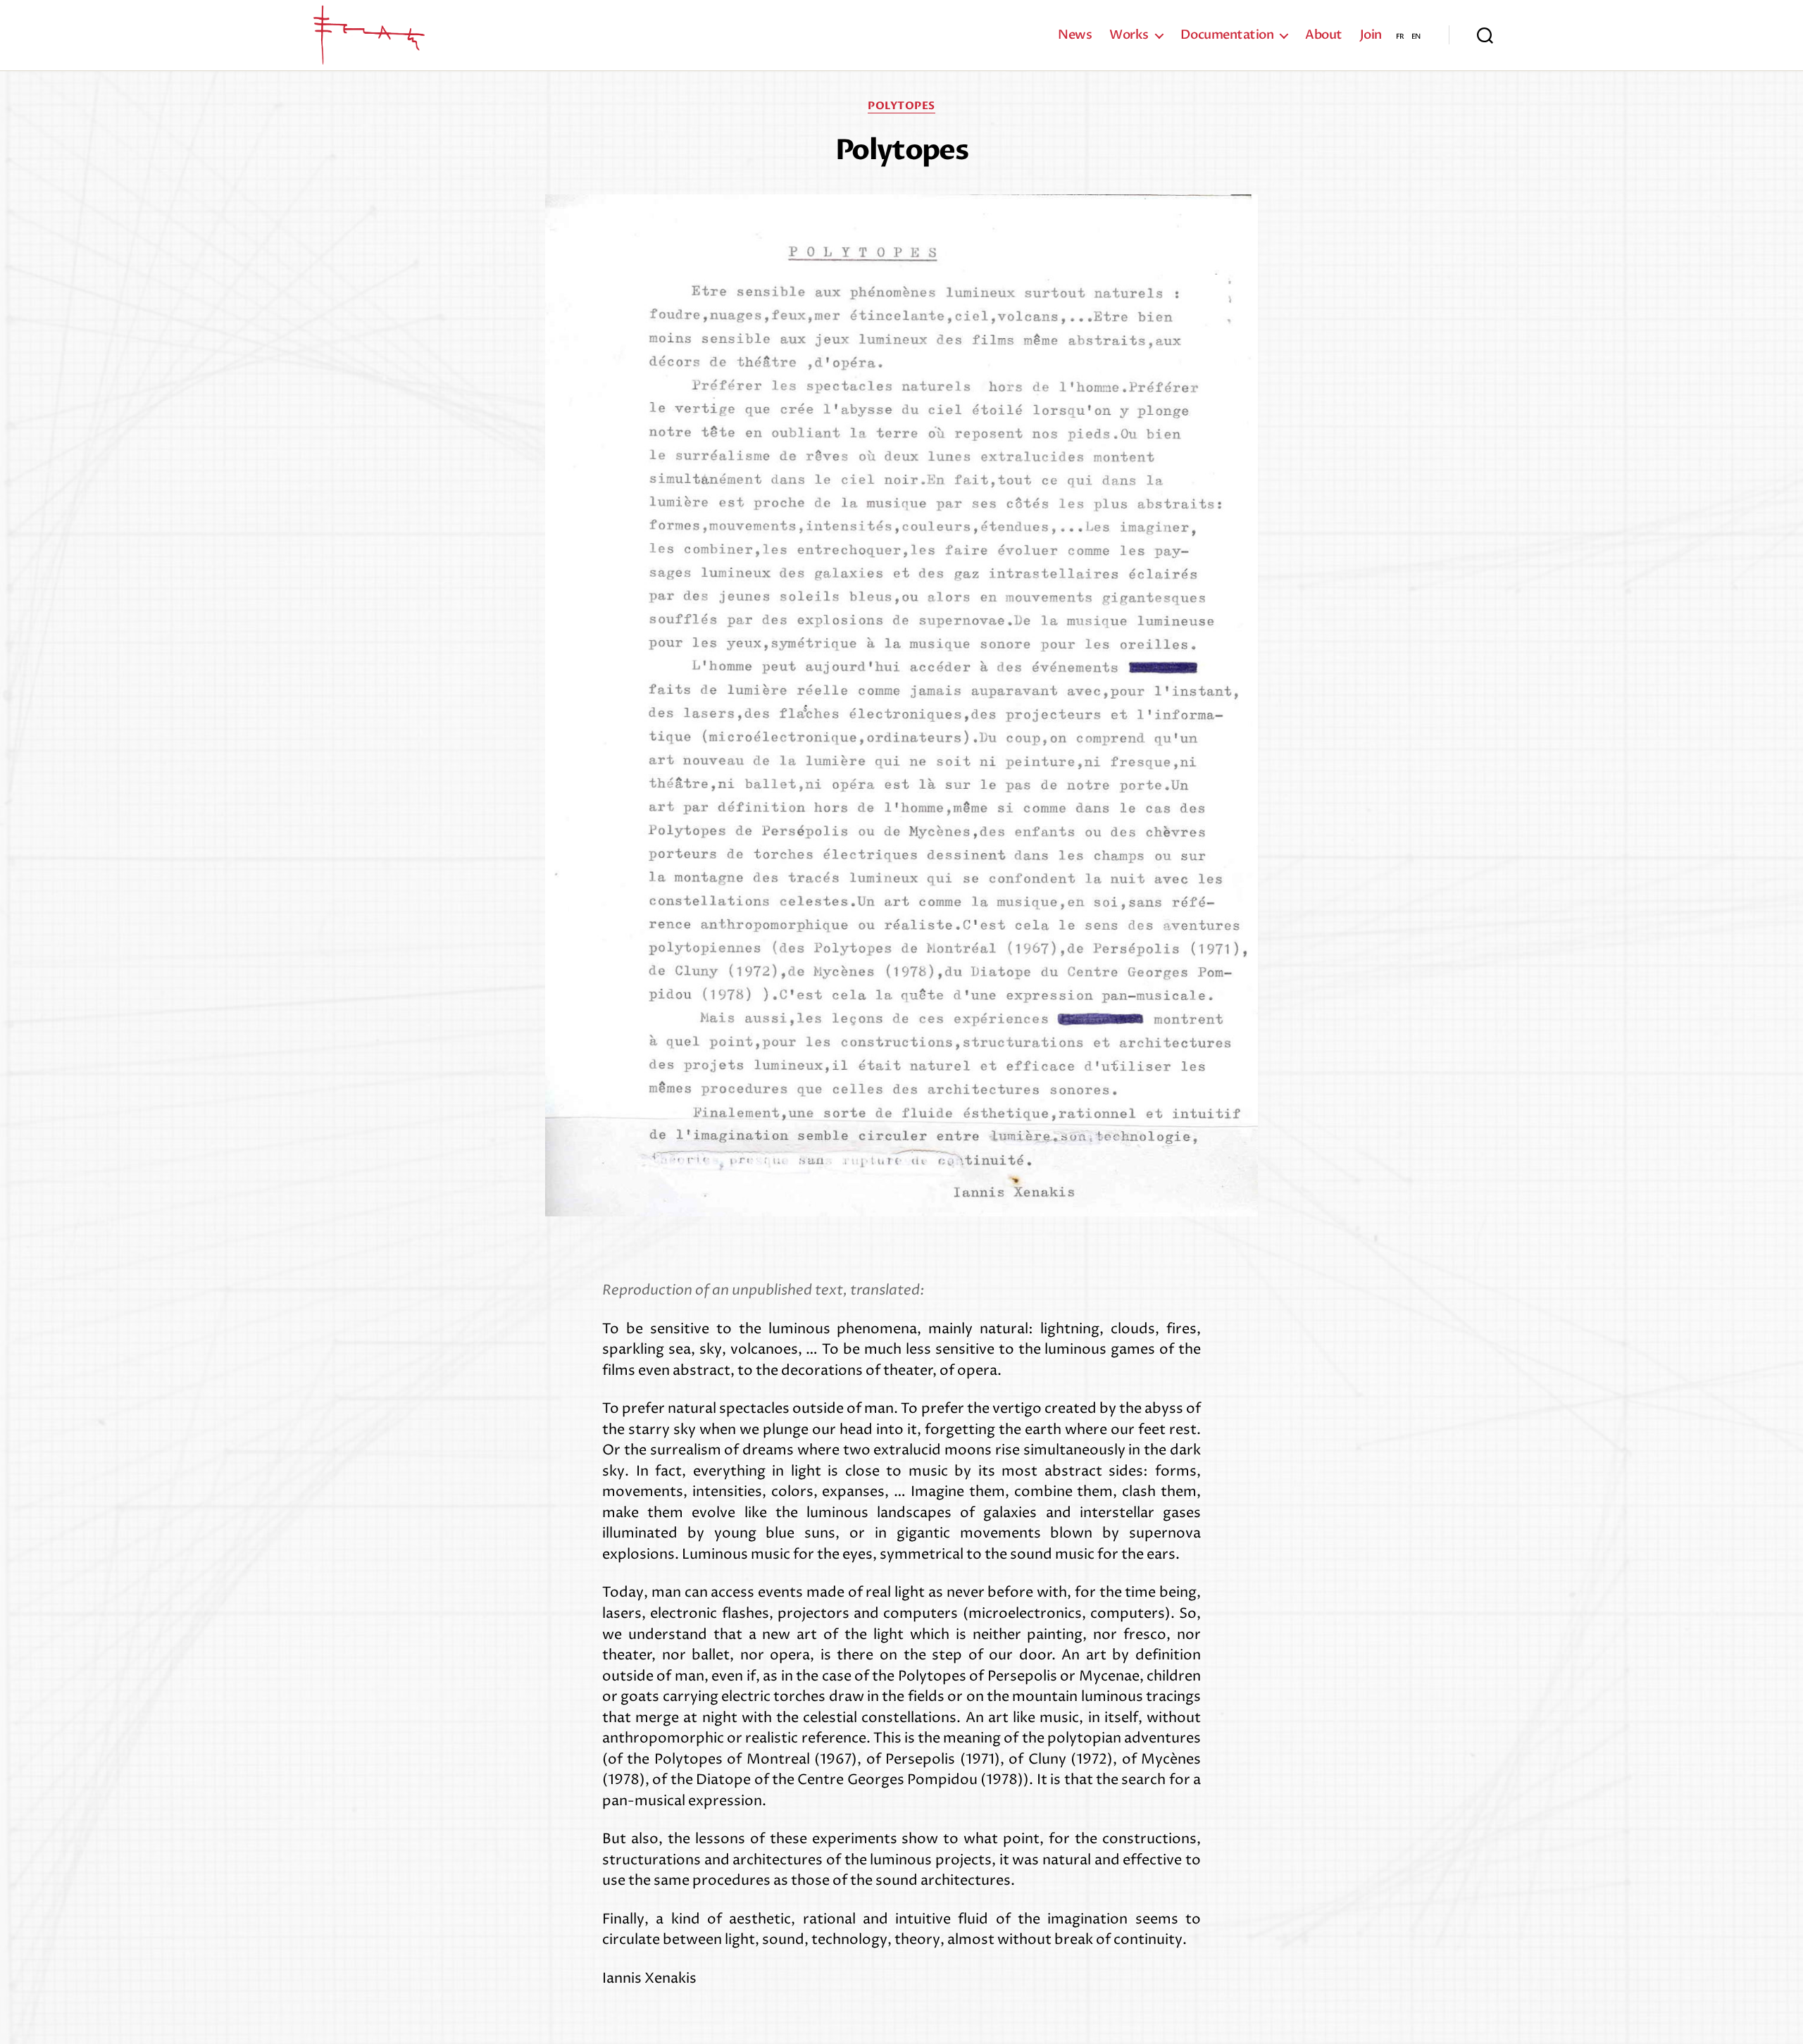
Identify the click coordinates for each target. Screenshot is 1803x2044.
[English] (1416, 35)
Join (1371, 35)
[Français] (1400, 35)
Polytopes (901, 106)
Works (1129, 35)
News (1075, 35)
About (1324, 35)
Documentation (1227, 35)
